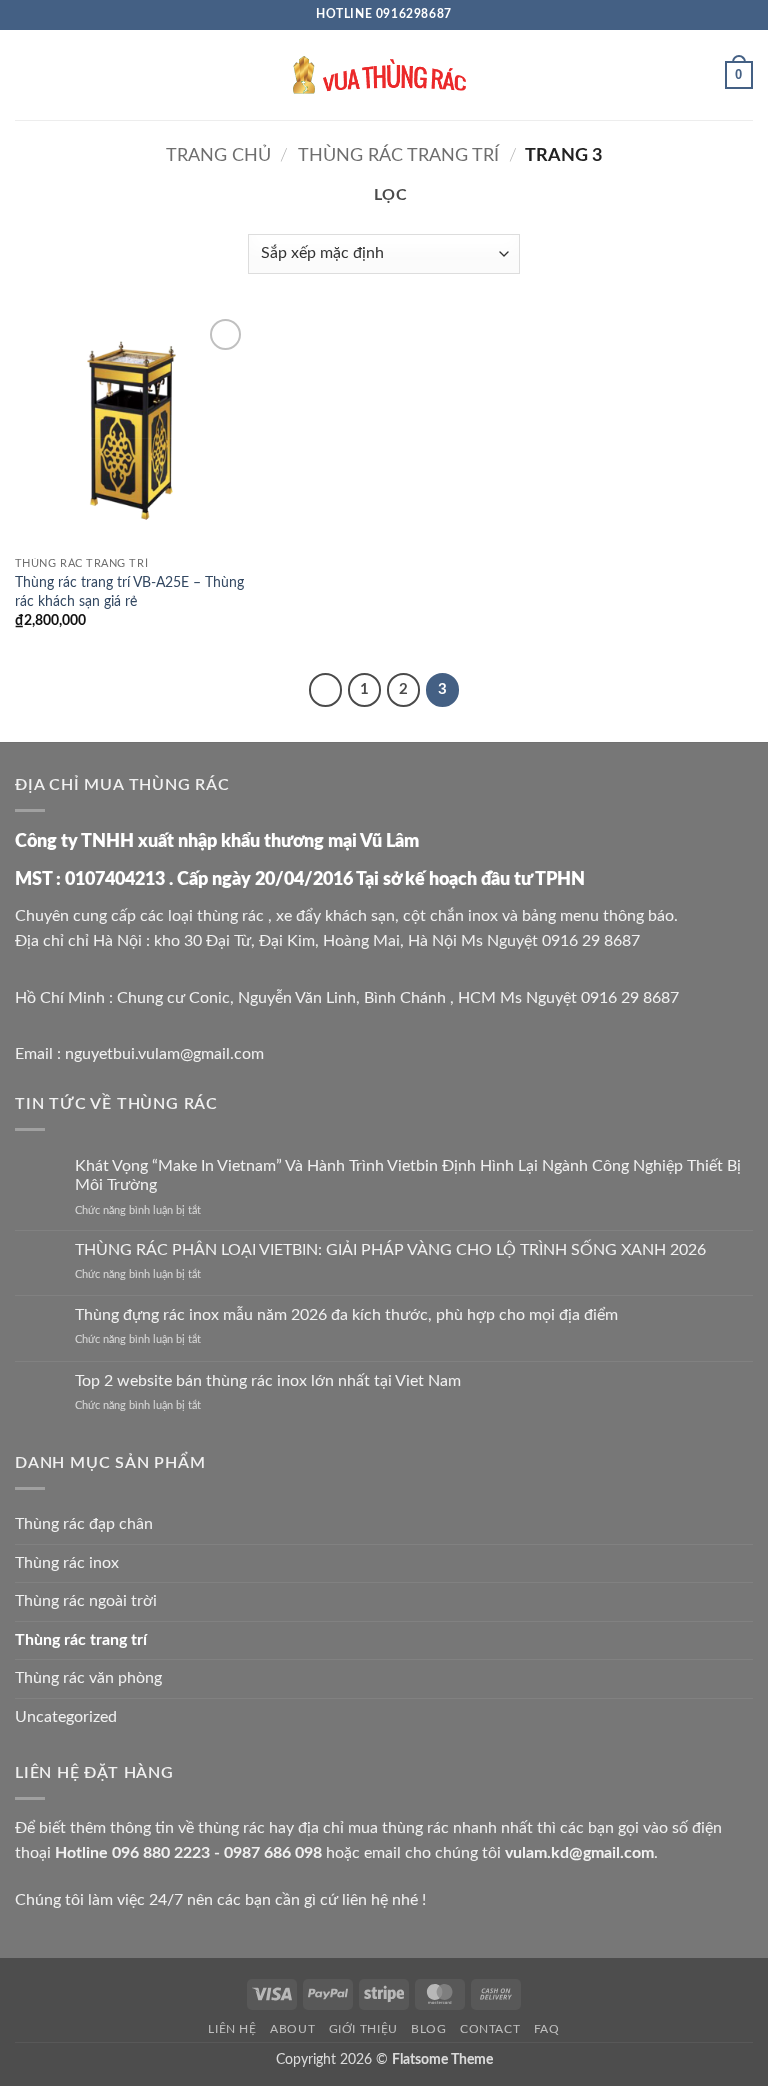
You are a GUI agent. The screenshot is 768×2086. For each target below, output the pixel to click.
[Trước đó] (326, 690)
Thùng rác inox (67, 1563)
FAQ (547, 2029)
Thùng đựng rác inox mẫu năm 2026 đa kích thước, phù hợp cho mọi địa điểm (346, 1315)
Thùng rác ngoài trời (86, 1601)
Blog (428, 2029)
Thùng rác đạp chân (84, 1524)
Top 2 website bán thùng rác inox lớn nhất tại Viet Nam (268, 1381)
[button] (27, 74)
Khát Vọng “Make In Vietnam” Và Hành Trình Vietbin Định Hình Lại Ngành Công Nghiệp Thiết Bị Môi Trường (408, 1175)
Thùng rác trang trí (398, 155)
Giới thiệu (363, 2029)
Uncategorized (66, 1717)
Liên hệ (232, 2029)
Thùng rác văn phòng (88, 1678)
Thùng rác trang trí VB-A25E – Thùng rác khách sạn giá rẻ (129, 592)
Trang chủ (218, 155)
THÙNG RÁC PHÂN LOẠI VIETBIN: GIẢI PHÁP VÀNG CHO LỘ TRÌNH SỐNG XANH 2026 (390, 1250)
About (292, 2029)
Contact (490, 2029)
